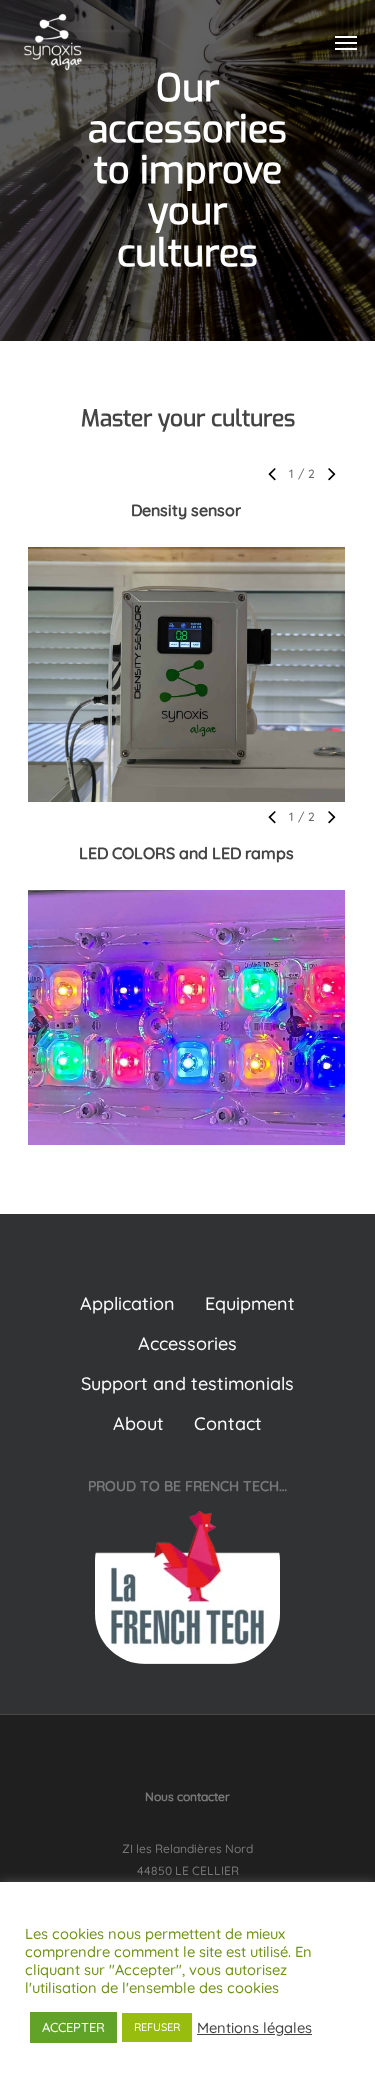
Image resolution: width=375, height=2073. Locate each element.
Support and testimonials (187, 1383)
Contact (228, 1423)
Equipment (250, 1303)
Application (127, 1303)
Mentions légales (254, 2028)
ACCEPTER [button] (73, 2027)
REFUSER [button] (157, 2027)
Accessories (187, 1343)
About (138, 1423)
